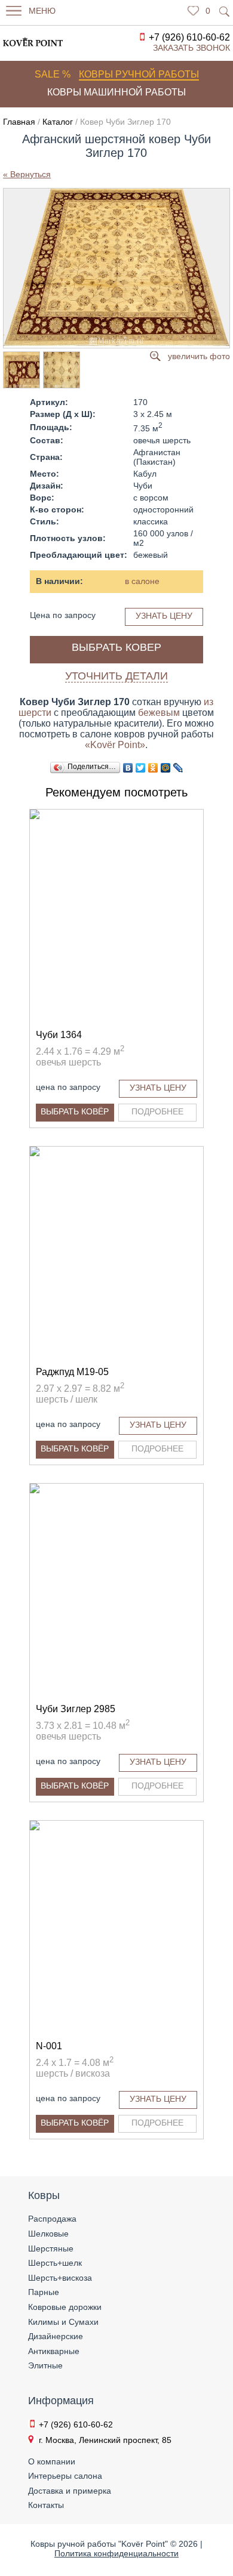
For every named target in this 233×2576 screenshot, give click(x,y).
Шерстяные (51, 2248)
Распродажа (52, 2219)
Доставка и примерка (70, 2491)
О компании (52, 2461)
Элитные (45, 2365)
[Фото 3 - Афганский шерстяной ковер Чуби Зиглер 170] (61, 370)
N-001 (49, 2046)
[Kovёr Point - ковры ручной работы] (26, 42)
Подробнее (157, 1111)
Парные (44, 2292)
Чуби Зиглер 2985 (76, 1709)
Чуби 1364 (59, 1035)
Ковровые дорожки (65, 2307)
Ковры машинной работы (116, 92)
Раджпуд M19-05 (72, 1372)
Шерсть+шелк (55, 2263)
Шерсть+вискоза (60, 2278)
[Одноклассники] (153, 768)
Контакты (46, 2505)
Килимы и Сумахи (63, 2322)
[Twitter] (141, 768)
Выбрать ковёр (75, 1111)
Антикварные (54, 2351)
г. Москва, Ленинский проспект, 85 (105, 2440)
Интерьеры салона (65, 2476)
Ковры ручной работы (139, 74)
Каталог (58, 122)
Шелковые (48, 2234)
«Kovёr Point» (115, 745)
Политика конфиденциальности (116, 2553)
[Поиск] (225, 11)
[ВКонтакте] (128, 768)
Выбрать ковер (116, 647)
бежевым (159, 713)
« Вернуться (27, 174)
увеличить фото (199, 356)
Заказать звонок (191, 48)
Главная (19, 122)
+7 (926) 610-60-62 (189, 37)
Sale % (53, 74)
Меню (42, 11)
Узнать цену (164, 616)
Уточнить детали (116, 676)
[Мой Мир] (166, 768)
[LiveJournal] (178, 768)
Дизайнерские (56, 2336)
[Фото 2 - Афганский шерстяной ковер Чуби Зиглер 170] (21, 370)
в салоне (142, 581)
